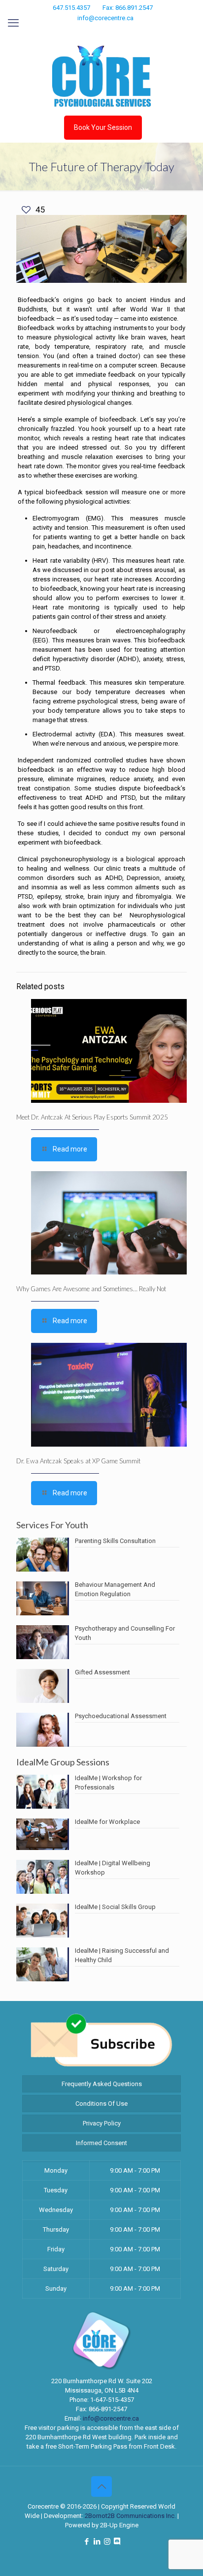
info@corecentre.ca (105, 18)
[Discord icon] (120, 31)
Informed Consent (101, 2143)
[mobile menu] (13, 23)
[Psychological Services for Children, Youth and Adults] (101, 76)
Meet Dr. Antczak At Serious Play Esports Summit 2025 (92, 1117)
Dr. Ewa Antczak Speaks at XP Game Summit (78, 1461)
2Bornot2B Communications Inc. (130, 2516)
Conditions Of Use (101, 2104)
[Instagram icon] (109, 31)
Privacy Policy (102, 2123)
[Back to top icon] (101, 2486)
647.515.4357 (71, 8)
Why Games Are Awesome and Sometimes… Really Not (91, 1289)
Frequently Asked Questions (102, 2084)
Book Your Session (103, 127)
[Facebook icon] (84, 31)
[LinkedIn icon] (96, 31)
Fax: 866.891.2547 (128, 8)
